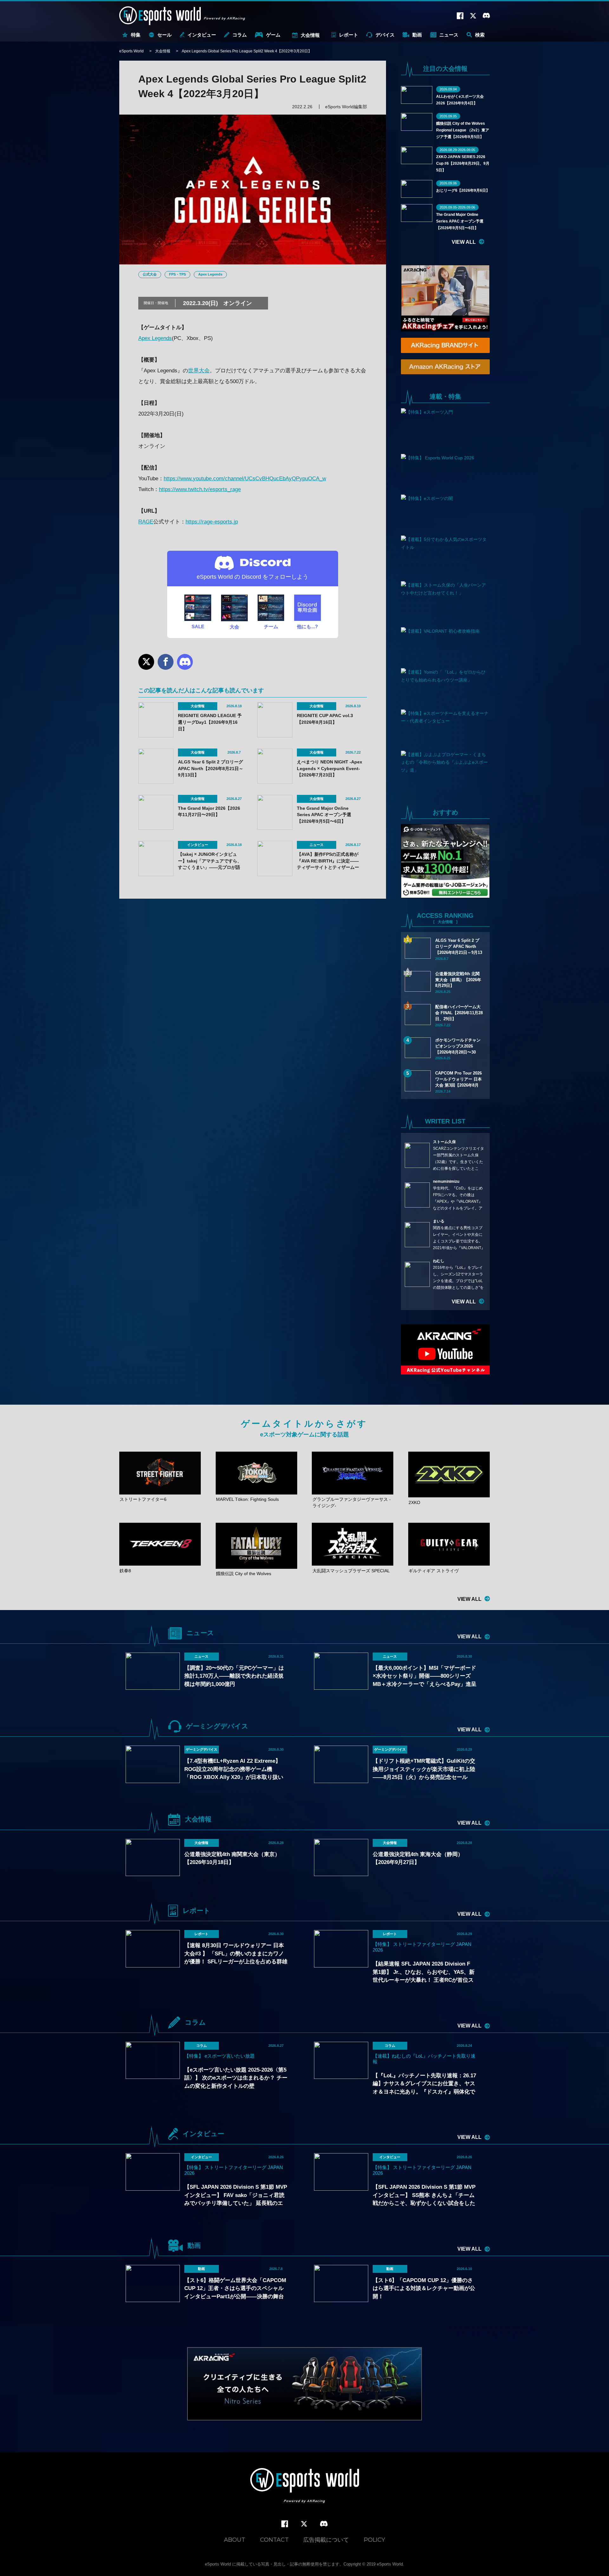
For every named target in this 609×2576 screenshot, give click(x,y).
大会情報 (310, 35)
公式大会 (150, 274)
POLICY (374, 2540)
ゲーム (273, 35)
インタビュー (202, 35)
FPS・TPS (177, 274)
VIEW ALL (464, 242)
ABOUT (235, 2540)
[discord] (324, 2524)
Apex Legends (210, 274)
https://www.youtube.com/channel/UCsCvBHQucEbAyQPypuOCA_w (245, 479)
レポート (349, 35)
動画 (417, 35)
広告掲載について (326, 2540)
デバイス (385, 35)
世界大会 (199, 371)
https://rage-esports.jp (212, 522)
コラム (240, 35)
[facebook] (285, 2524)
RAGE (146, 522)
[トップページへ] (305, 2486)
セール (164, 35)
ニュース (449, 35)
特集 (136, 35)
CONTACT (274, 2540)
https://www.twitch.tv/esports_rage (200, 489)
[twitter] (304, 2524)
